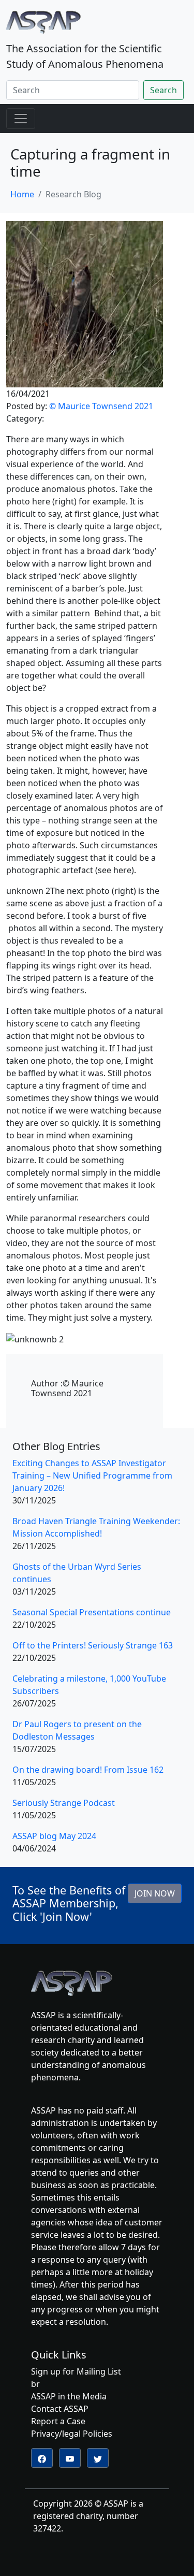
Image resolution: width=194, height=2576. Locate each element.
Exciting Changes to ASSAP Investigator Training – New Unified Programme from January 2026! (92, 1475)
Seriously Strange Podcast (64, 1803)
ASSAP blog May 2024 (54, 1836)
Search (163, 90)
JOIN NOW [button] (155, 1893)
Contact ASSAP (60, 2409)
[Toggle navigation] (21, 119)
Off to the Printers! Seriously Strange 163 (93, 1645)
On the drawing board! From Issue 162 (88, 1770)
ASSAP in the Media (69, 2396)
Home (22, 194)
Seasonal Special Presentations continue (92, 1612)
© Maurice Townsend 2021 (101, 406)
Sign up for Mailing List (76, 2371)
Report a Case (58, 2421)
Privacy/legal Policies (72, 2434)
